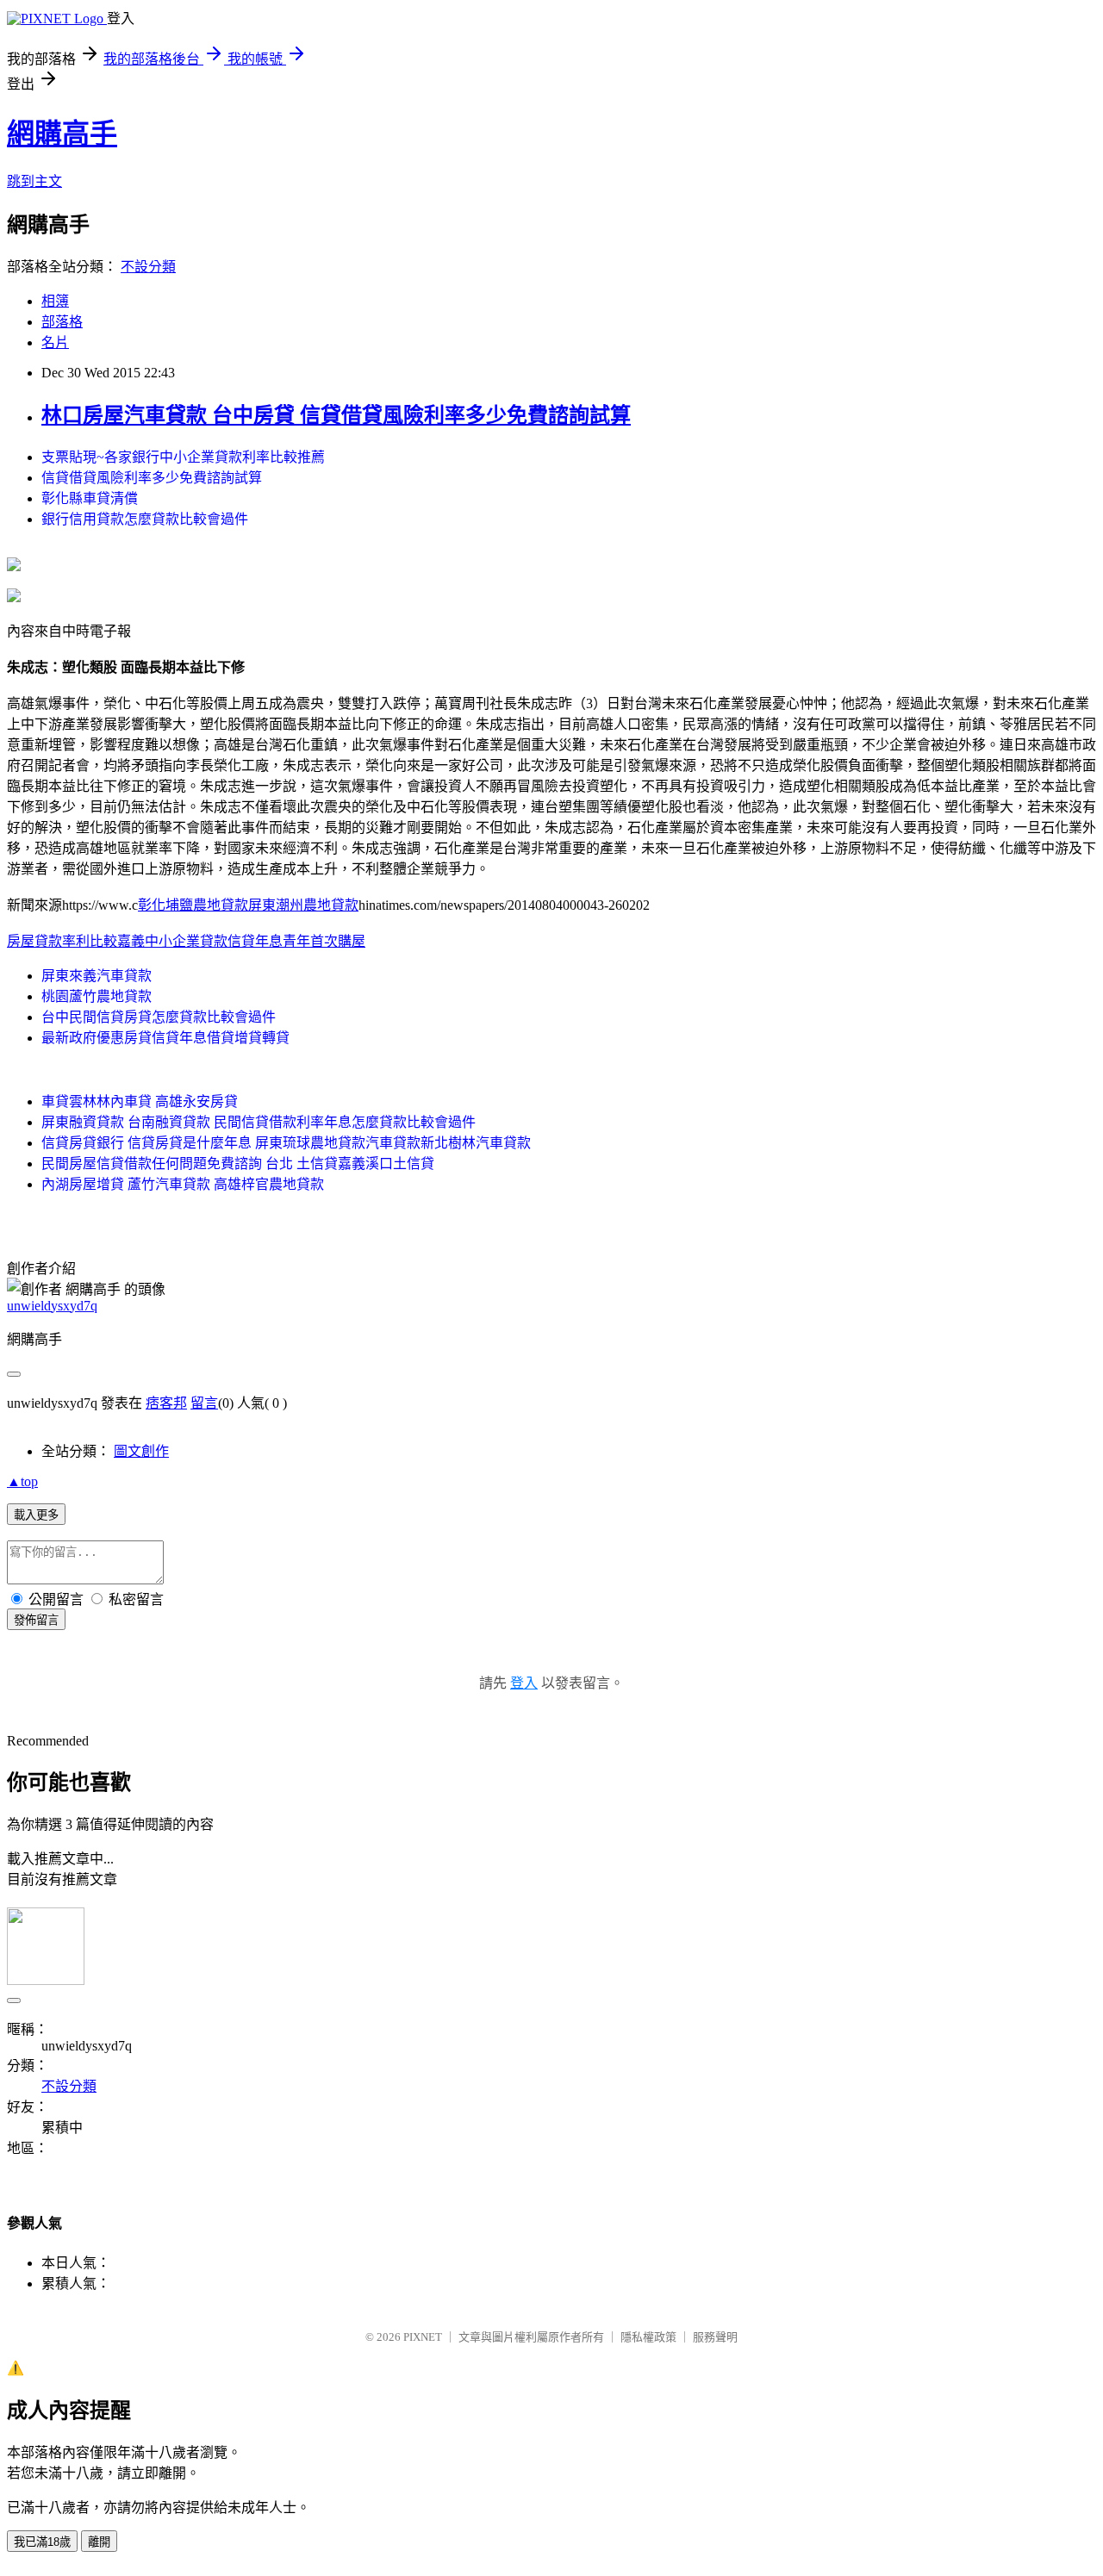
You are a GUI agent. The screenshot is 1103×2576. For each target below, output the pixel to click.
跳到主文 (34, 181)
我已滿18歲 (42, 2542)
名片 (55, 342)
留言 (204, 1403)
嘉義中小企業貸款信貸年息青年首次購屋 (241, 941)
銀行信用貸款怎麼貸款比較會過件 (145, 519)
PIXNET (423, 2337)
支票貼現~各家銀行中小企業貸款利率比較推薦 (183, 457)
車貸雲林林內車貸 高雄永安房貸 (140, 1101)
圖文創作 (141, 1451)
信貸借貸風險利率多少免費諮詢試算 (152, 478)
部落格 (62, 322)
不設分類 (148, 267)
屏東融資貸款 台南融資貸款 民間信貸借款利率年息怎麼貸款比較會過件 (259, 1122)
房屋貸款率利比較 (62, 941)
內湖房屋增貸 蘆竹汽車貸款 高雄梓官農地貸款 (183, 1184)
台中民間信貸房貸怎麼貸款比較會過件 (159, 1017)
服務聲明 (715, 2337)
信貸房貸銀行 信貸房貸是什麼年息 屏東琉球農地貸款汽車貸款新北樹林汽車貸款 (286, 1143)
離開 (99, 2542)
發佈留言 (36, 1620)
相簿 (55, 301)
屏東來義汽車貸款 (97, 976)
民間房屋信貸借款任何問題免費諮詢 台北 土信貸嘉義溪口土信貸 (238, 1164)
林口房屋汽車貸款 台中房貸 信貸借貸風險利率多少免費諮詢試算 (336, 415)
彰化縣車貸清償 (90, 498)
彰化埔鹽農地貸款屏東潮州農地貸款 (248, 905)
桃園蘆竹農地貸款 (97, 996)
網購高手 (62, 134)
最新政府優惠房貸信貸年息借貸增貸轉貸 (165, 1038)
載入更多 (36, 1515)
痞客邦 (166, 1403)
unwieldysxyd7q (52, 1306)
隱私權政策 (648, 2337)
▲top (22, 1481)
